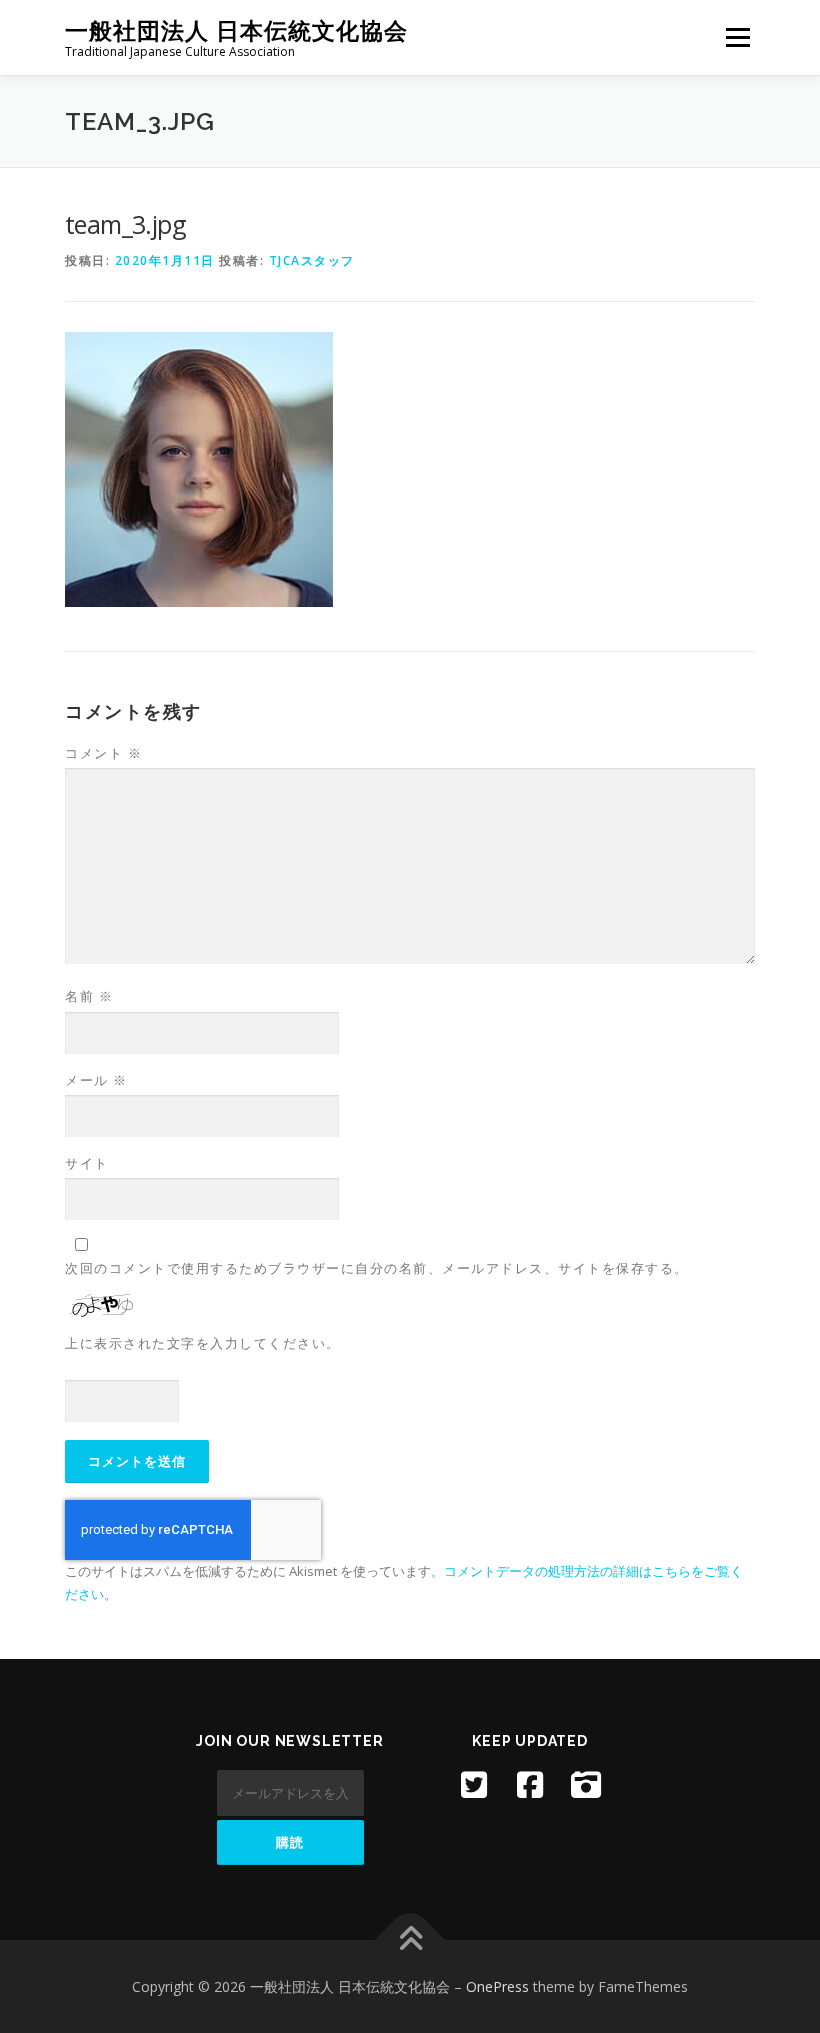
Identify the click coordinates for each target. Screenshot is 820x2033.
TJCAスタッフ (312, 260)
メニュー (737, 37)
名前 (89, 996)
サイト (87, 1163)
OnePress (497, 1986)
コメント (103, 753)
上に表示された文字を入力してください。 (203, 1343)
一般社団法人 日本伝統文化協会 (236, 30)
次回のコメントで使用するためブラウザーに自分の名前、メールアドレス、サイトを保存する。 (377, 1268)
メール (96, 1080)
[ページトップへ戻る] (410, 1939)
